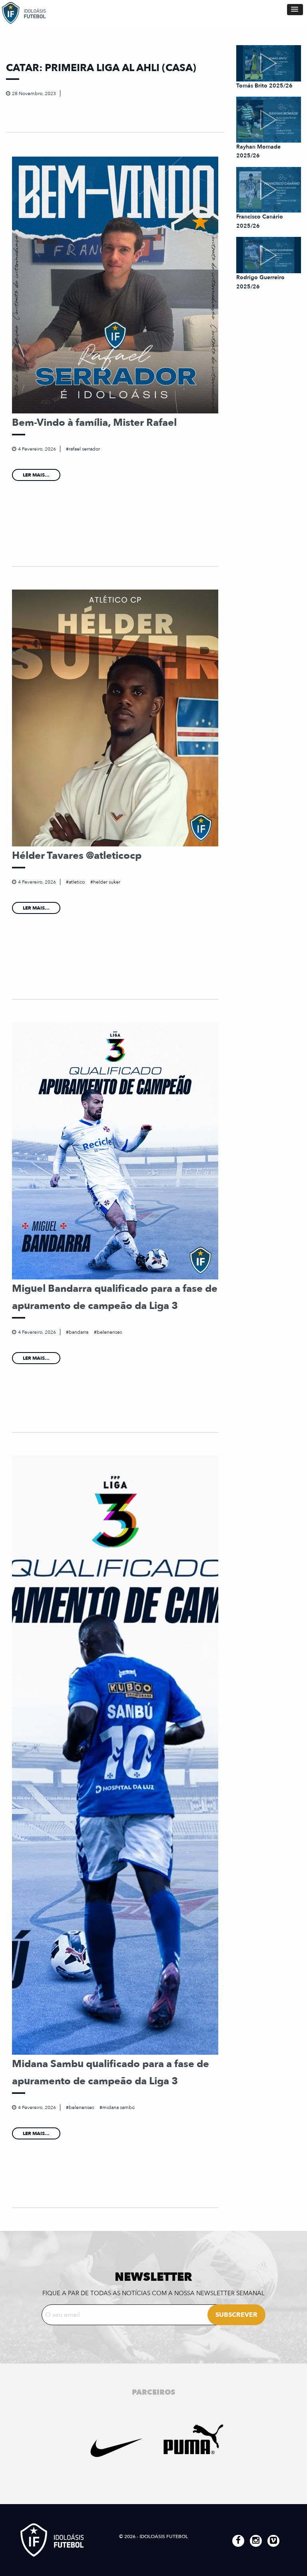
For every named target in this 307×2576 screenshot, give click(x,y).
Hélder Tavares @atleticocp (77, 856)
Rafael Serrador (84, 449)
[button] (295, 10)
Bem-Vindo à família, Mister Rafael (94, 423)
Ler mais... (36, 475)
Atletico (77, 882)
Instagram (256, 2541)
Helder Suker (107, 882)
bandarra (79, 1332)
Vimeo (273, 2541)
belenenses (109, 1332)
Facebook (238, 2541)
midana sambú (119, 2107)
